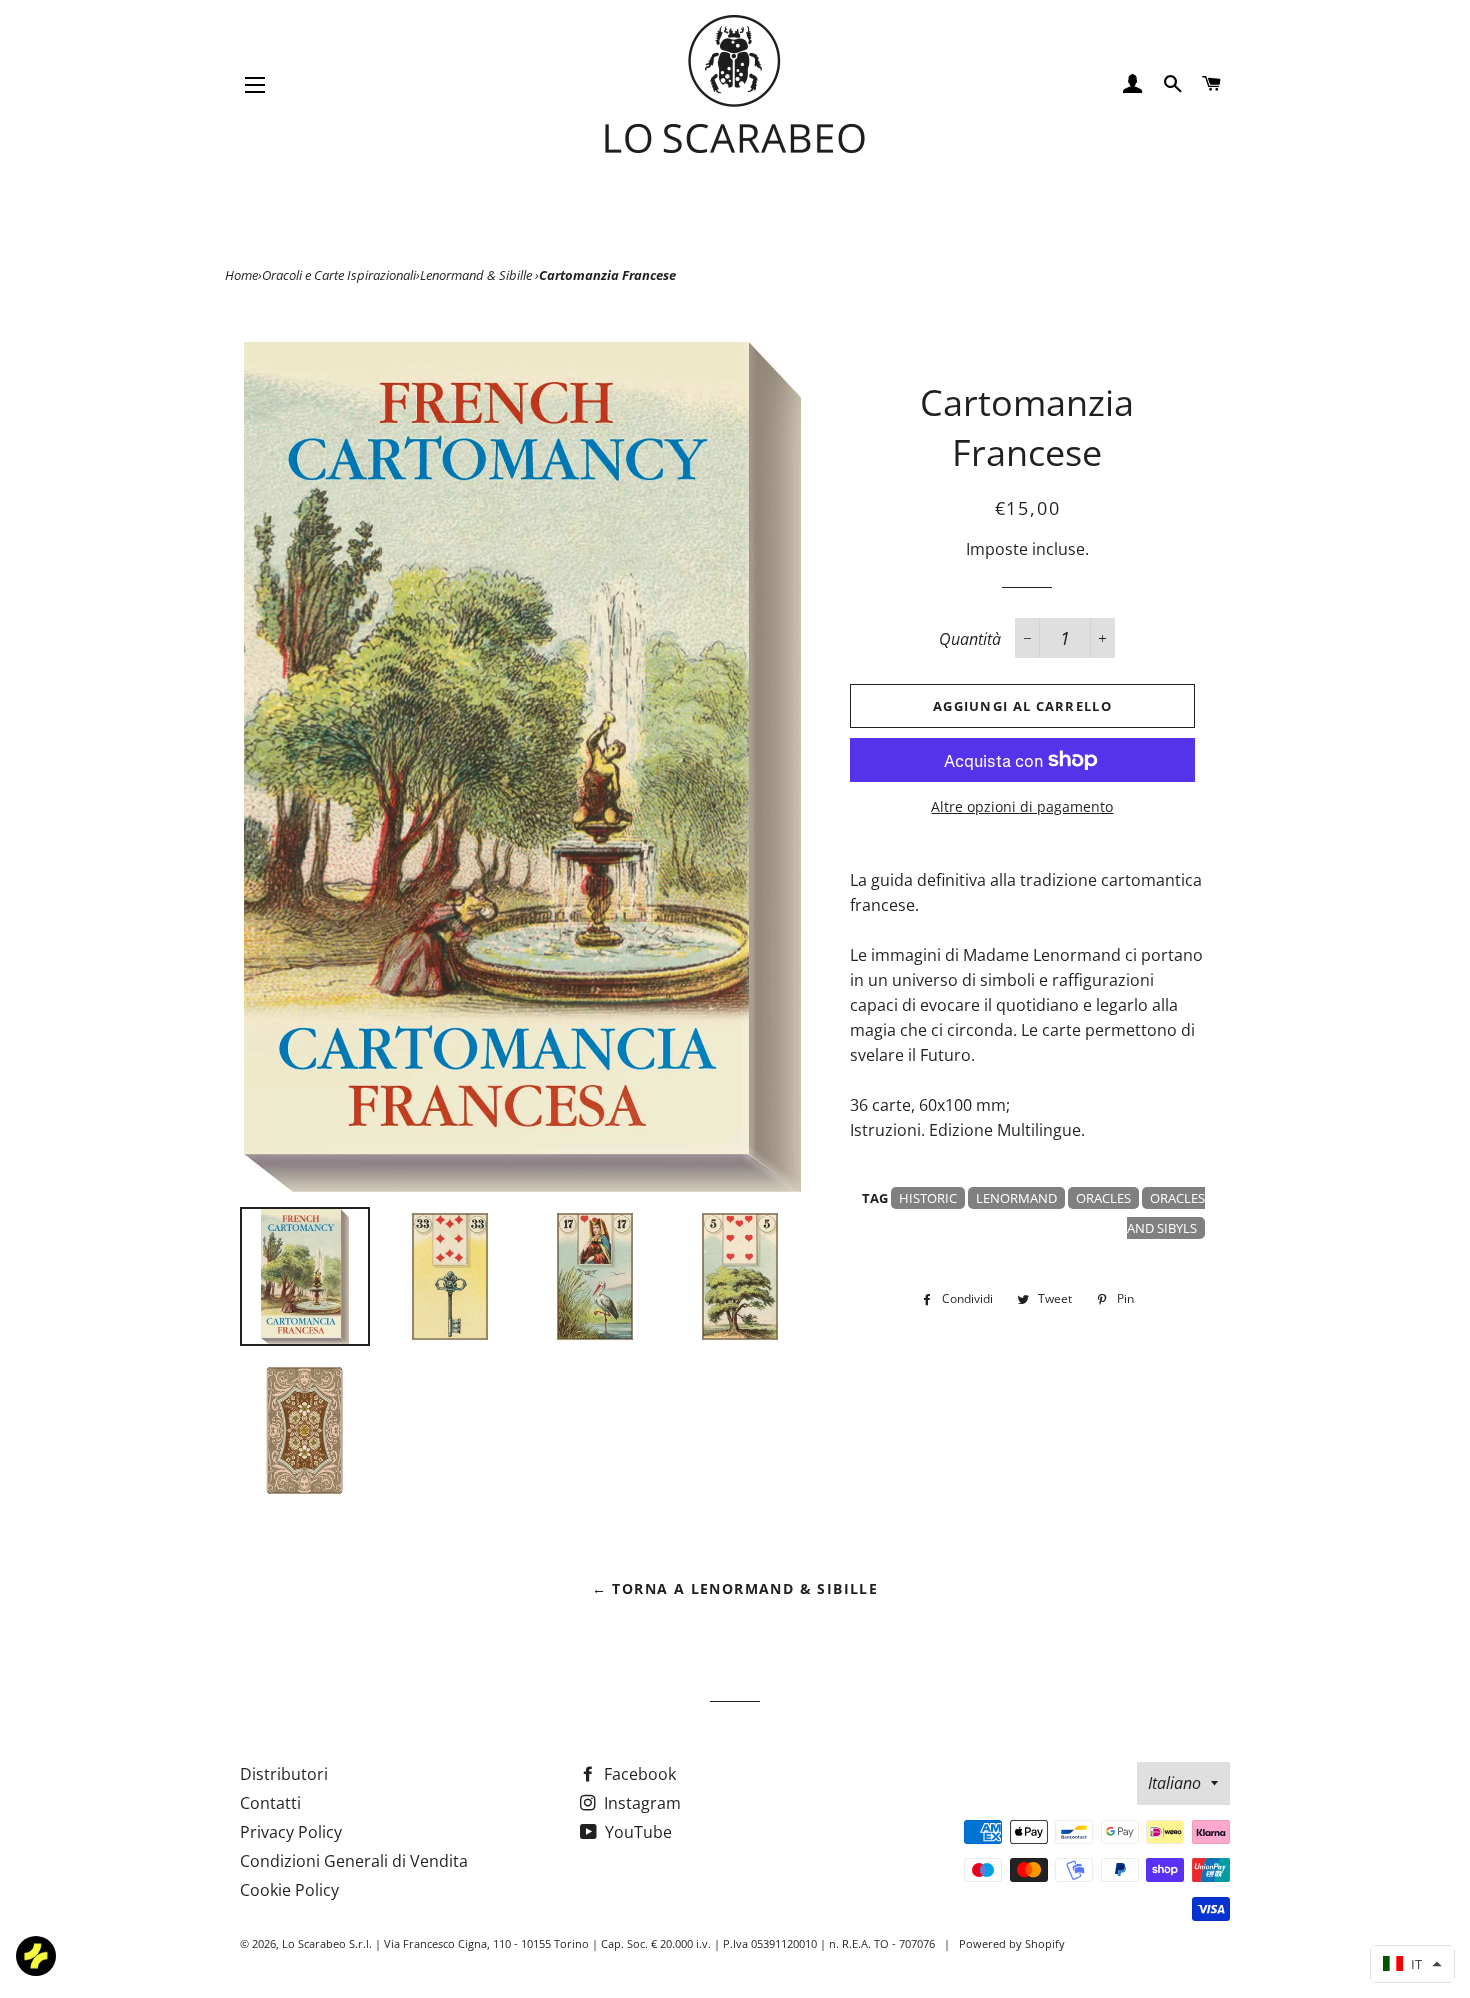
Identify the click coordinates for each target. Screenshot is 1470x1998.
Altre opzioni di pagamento (1022, 806)
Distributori (284, 1774)
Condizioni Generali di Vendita (354, 1861)
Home (241, 275)
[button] (1412, 1964)
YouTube (636, 1832)
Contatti (270, 1803)
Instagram (640, 1803)
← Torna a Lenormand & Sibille (735, 1588)
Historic (928, 1198)
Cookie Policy (289, 1890)
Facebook (638, 1774)
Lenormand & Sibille (477, 275)
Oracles (1103, 1198)
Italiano (1174, 1783)
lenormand (1016, 1198)
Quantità (970, 639)
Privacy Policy (291, 1832)
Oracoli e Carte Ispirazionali (339, 275)
